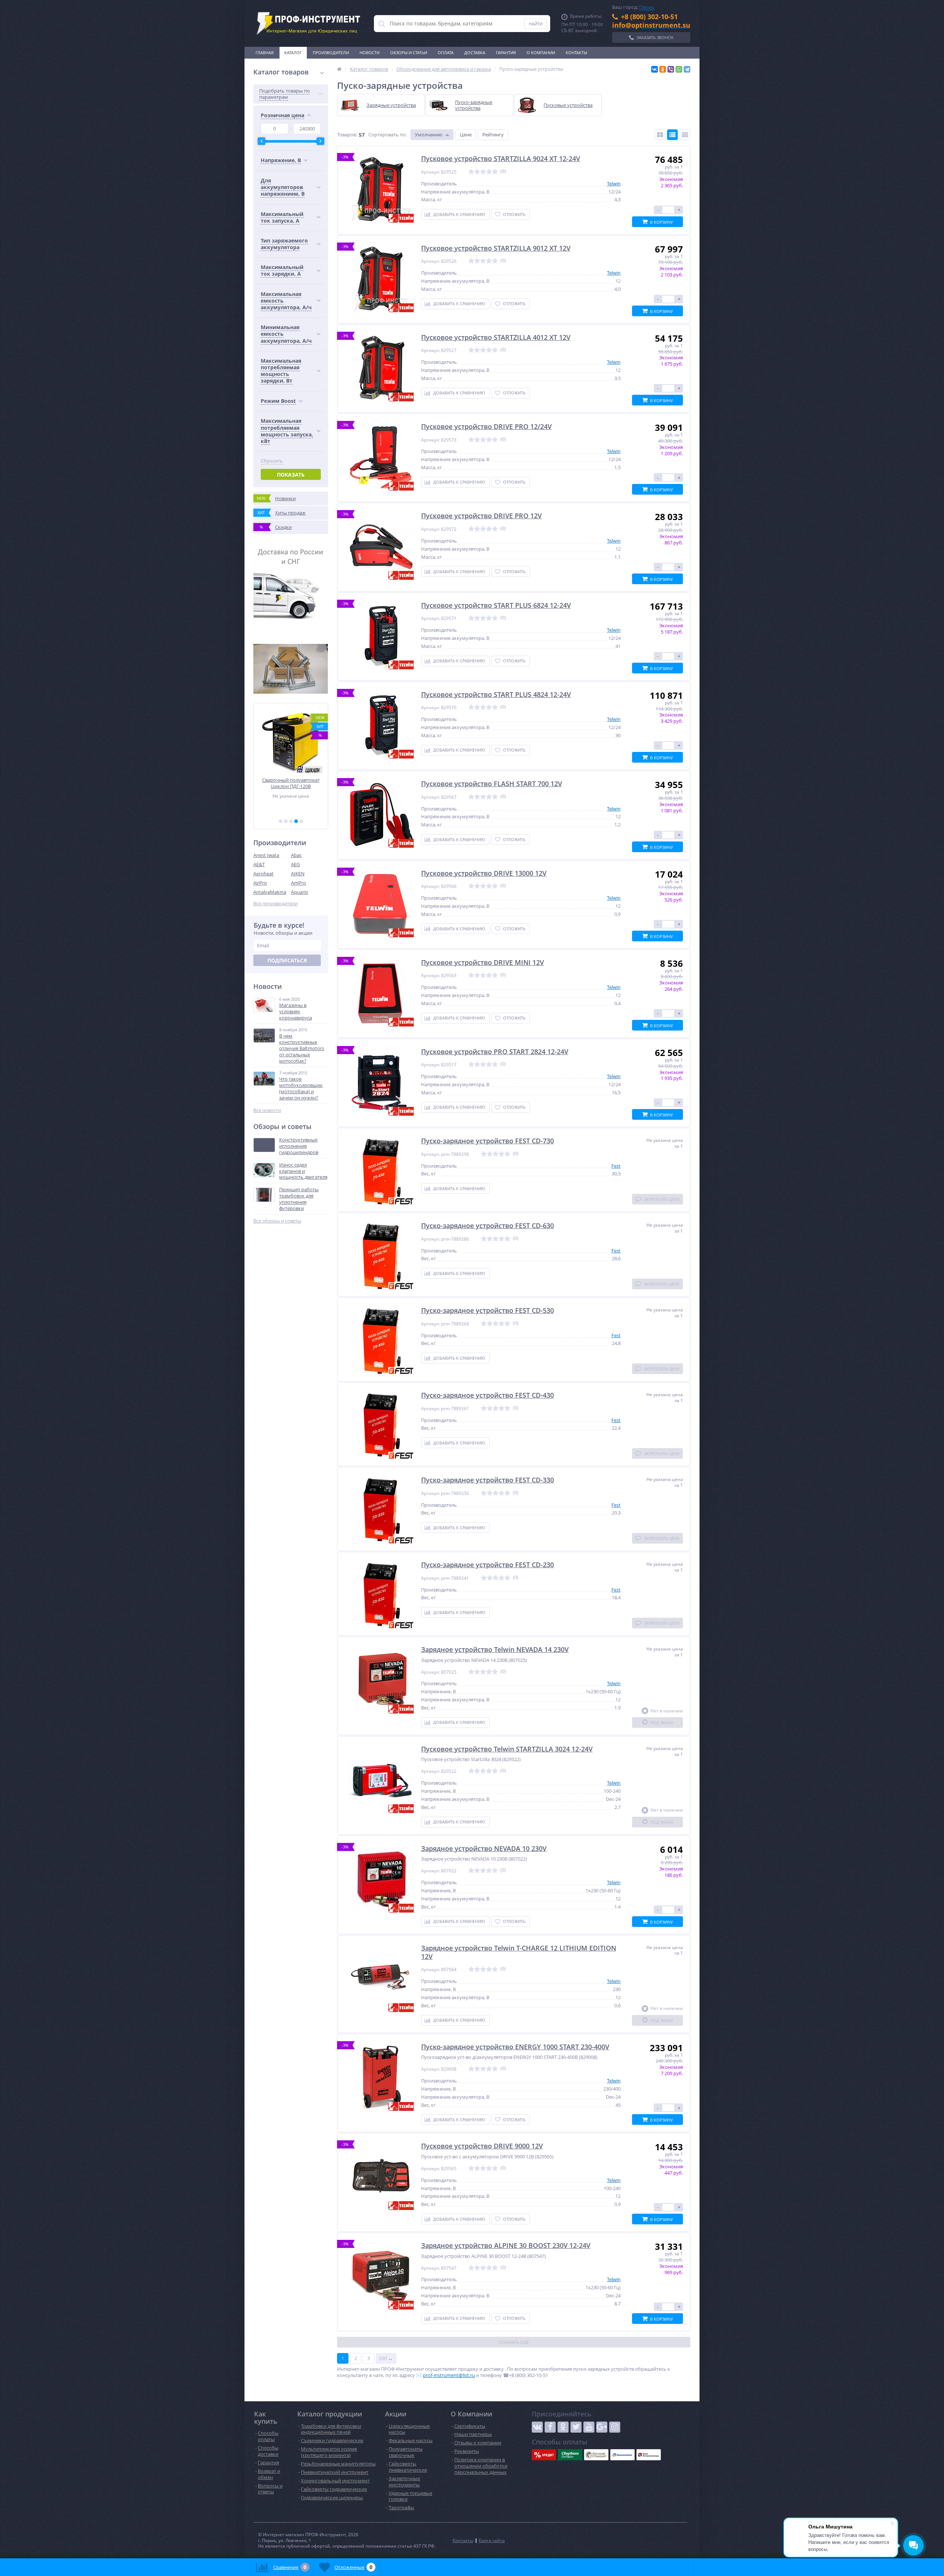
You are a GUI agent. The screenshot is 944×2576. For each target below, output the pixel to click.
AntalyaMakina (270, 892)
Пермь (647, 7)
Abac (296, 855)
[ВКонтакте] (655, 69)
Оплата (446, 53)
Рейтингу (493, 135)
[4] (296, 821)
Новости (369, 53)
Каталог (293, 53)
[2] (286, 821)
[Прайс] (685, 135)
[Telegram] (687, 69)
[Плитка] (660, 135)
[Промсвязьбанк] (622, 2455)
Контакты (576, 53)
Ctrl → (386, 2358)
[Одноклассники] (663, 69)
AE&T (259, 864)
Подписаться (287, 960)
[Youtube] (589, 2427)
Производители (331, 53)
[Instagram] (615, 2427)
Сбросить (272, 461)
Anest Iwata (266, 855)
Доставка (475, 53)
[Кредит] (544, 2455)
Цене (466, 135)
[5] (301, 821)
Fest (616, 1166)
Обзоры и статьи (409, 53)
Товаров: (347, 135)
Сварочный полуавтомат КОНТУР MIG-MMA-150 (291, 783)
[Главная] (339, 69)
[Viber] (671, 69)
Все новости (267, 1110)
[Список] (672, 135)
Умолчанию (429, 135)
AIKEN (298, 874)
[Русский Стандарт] (596, 2455)
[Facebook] (550, 2427)
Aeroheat (263, 874)
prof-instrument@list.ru (449, 2375)
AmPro (299, 883)
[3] (291, 821)
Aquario (300, 892)
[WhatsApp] (679, 69)
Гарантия (506, 53)
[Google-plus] (602, 2427)
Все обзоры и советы (277, 1221)
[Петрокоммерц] (649, 2455)
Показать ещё (514, 2342)
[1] (281, 821)
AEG (295, 864)
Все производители (275, 904)
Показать (291, 475)
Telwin (614, 184)
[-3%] (381, 189)
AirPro (260, 883)
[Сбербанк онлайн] (570, 2455)
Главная (265, 53)
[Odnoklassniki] (563, 2427)
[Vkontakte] (537, 2427)
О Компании (541, 53)
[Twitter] (576, 2427)
